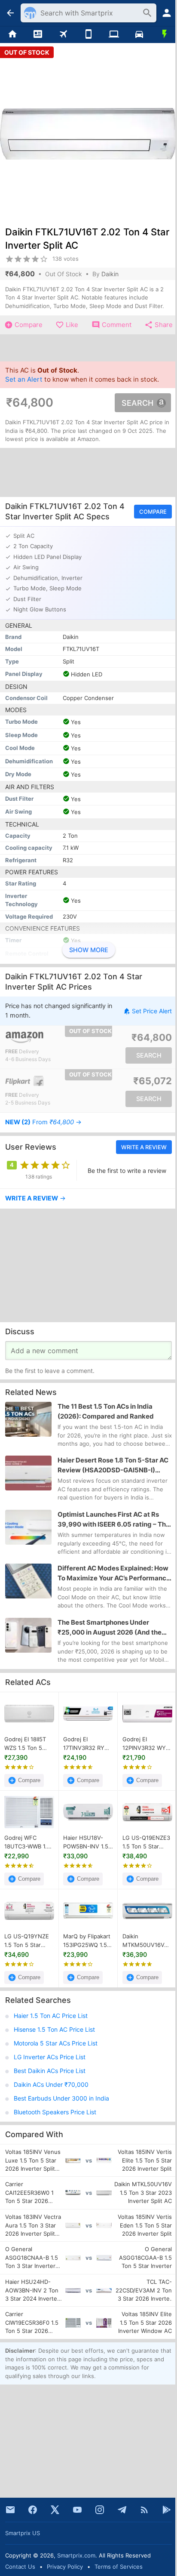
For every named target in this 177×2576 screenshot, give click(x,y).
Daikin (110, 274)
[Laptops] (114, 34)
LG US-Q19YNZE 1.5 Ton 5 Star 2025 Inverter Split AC (29, 1941)
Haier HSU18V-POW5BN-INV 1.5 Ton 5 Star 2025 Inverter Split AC (86, 1842)
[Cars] (139, 34)
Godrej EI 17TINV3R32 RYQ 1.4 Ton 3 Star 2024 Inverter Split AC (88, 1744)
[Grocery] (164, 34)
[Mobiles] (89, 34)
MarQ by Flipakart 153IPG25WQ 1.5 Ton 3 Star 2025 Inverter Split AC (87, 1941)
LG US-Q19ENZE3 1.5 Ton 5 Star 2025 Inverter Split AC (147, 1842)
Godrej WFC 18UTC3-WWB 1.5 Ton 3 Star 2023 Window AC (27, 1842)
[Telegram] (122, 2510)
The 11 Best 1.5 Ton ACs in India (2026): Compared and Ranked (106, 1411)
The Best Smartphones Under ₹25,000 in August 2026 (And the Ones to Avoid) (110, 1628)
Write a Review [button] (144, 1147)
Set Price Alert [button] (152, 1011)
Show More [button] (89, 950)
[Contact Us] (10, 2510)
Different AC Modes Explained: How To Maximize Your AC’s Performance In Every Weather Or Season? (114, 1574)
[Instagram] (100, 2510)
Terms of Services (119, 2567)
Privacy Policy (65, 2567)
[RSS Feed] (144, 2510)
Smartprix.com (76, 2555)
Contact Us (20, 2567)
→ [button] (43, 1122)
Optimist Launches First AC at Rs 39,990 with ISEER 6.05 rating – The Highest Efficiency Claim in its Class (114, 1520)
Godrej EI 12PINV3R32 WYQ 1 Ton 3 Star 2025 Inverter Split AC (146, 1744)
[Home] (13, 34)
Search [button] (137, 403)
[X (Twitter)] (55, 2510)
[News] (38, 34)
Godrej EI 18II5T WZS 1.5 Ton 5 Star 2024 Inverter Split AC (29, 1744)
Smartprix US (23, 2533)
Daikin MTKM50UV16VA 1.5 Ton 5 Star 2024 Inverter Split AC (147, 1941)
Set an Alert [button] (24, 379)
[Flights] (63, 34)
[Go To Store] (47, 1037)
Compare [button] (153, 512)
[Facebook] (33, 2510)
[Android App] (167, 2510)
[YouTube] (77, 2510)
